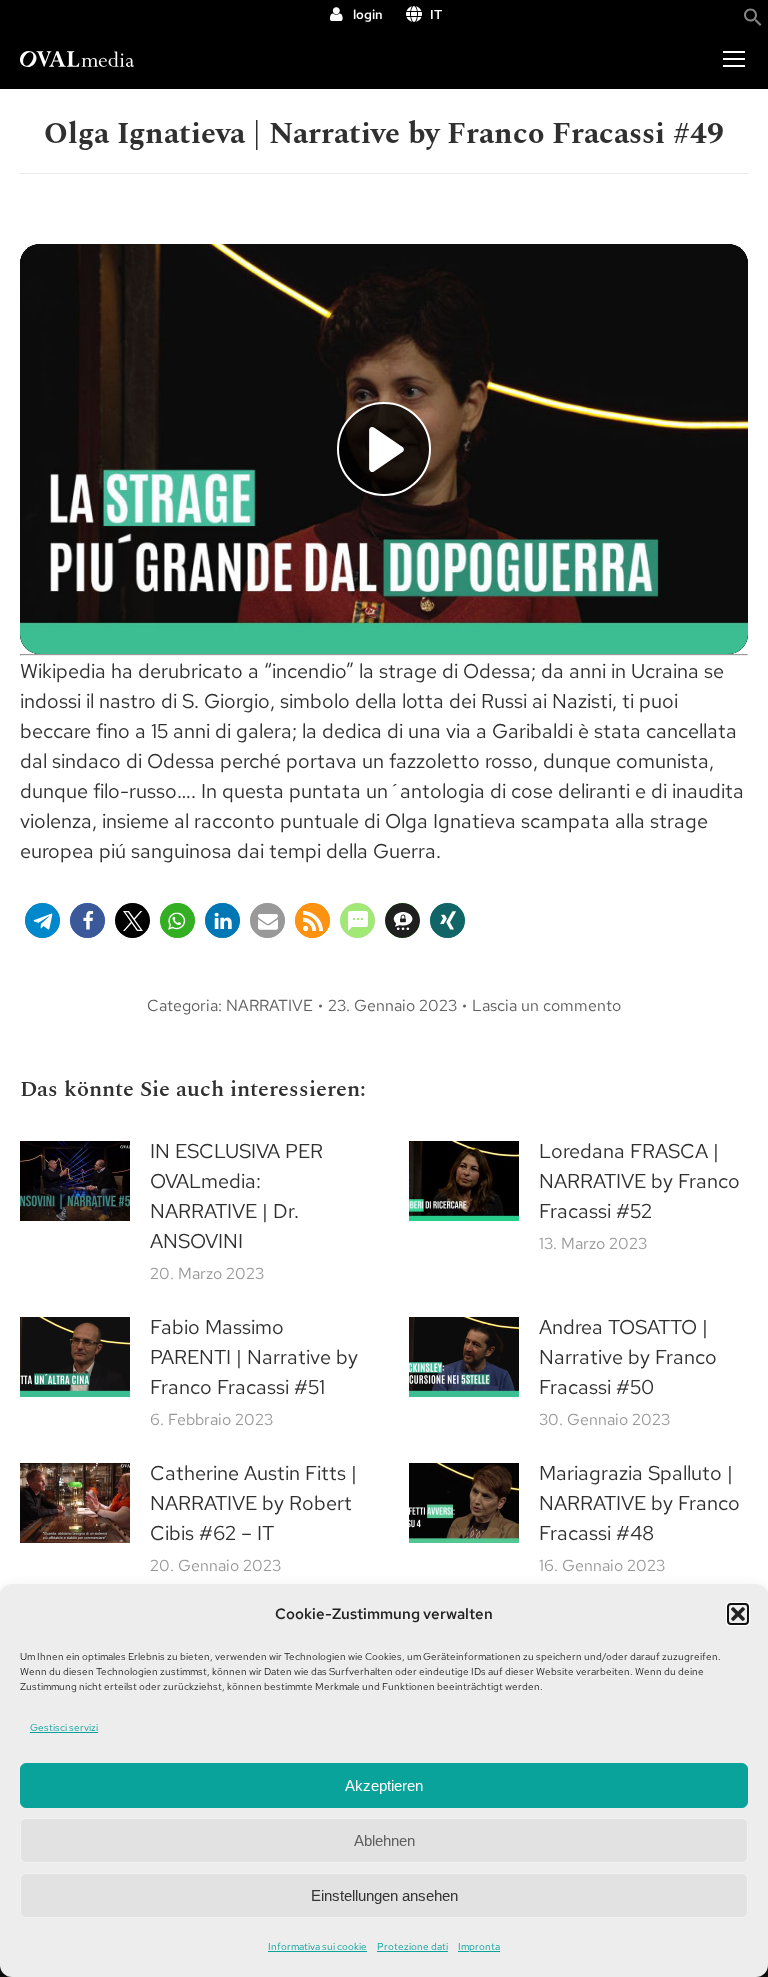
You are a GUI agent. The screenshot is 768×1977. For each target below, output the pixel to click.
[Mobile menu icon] (734, 59)
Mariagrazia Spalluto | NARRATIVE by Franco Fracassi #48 (639, 1503)
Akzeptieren (384, 1785)
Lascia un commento (546, 1005)
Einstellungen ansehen (384, 1895)
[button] (738, 1614)
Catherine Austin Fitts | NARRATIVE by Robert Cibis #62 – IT (253, 1503)
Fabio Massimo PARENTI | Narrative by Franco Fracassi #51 (254, 1357)
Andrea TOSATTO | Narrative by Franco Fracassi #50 (628, 1357)
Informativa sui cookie (317, 1946)
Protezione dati (412, 1946)
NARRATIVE (269, 1005)
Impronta (479, 1946)
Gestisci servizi (64, 1727)
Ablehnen (384, 1840)
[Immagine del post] (75, 1181)
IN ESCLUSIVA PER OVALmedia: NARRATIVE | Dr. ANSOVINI (236, 1196)
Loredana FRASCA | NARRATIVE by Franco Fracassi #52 (639, 1181)
